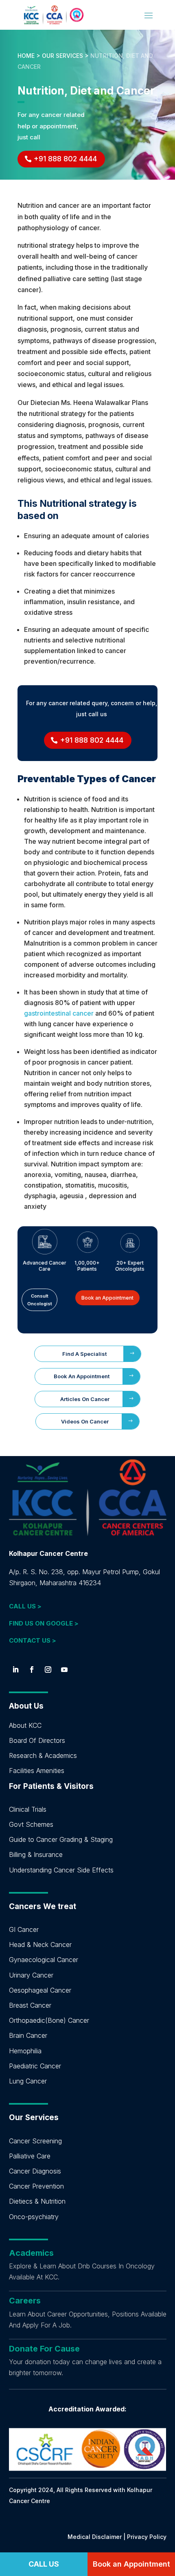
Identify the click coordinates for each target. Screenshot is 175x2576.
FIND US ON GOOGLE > (44, 1623)
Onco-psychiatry (34, 2217)
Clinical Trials (28, 1809)
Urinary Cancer (31, 1975)
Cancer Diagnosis (35, 2171)
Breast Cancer (30, 2005)
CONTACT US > (33, 1640)
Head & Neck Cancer (40, 1945)
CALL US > (25, 1606)
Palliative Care (30, 2156)
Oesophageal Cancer (40, 1990)
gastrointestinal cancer (59, 1013)
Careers (25, 2301)
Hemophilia (25, 2051)
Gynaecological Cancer (44, 1960)
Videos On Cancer (85, 1421)
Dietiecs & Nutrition (37, 2201)
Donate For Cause (44, 2349)
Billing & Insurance (36, 1854)
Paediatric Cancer (35, 2066)
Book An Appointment (82, 1376)
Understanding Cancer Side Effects (61, 1870)
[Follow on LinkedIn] (15, 1670)
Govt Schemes (31, 1824)
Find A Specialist (84, 1354)
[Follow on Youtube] (64, 1670)
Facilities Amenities (37, 1771)
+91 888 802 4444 (65, 159)
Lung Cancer (28, 2081)
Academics (31, 2253)
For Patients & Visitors (51, 1786)
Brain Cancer (28, 2035)
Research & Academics (43, 1755)
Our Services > (65, 56)
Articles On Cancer (85, 1399)
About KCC (25, 1725)
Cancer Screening (35, 2141)
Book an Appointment (107, 1298)
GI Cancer (24, 1929)
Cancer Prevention (36, 2186)
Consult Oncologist (40, 1300)
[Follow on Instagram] (48, 1670)
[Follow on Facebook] (32, 1670)
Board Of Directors (37, 1740)
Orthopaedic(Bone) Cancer (49, 2020)
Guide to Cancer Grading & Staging (61, 1839)
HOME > (30, 56)
